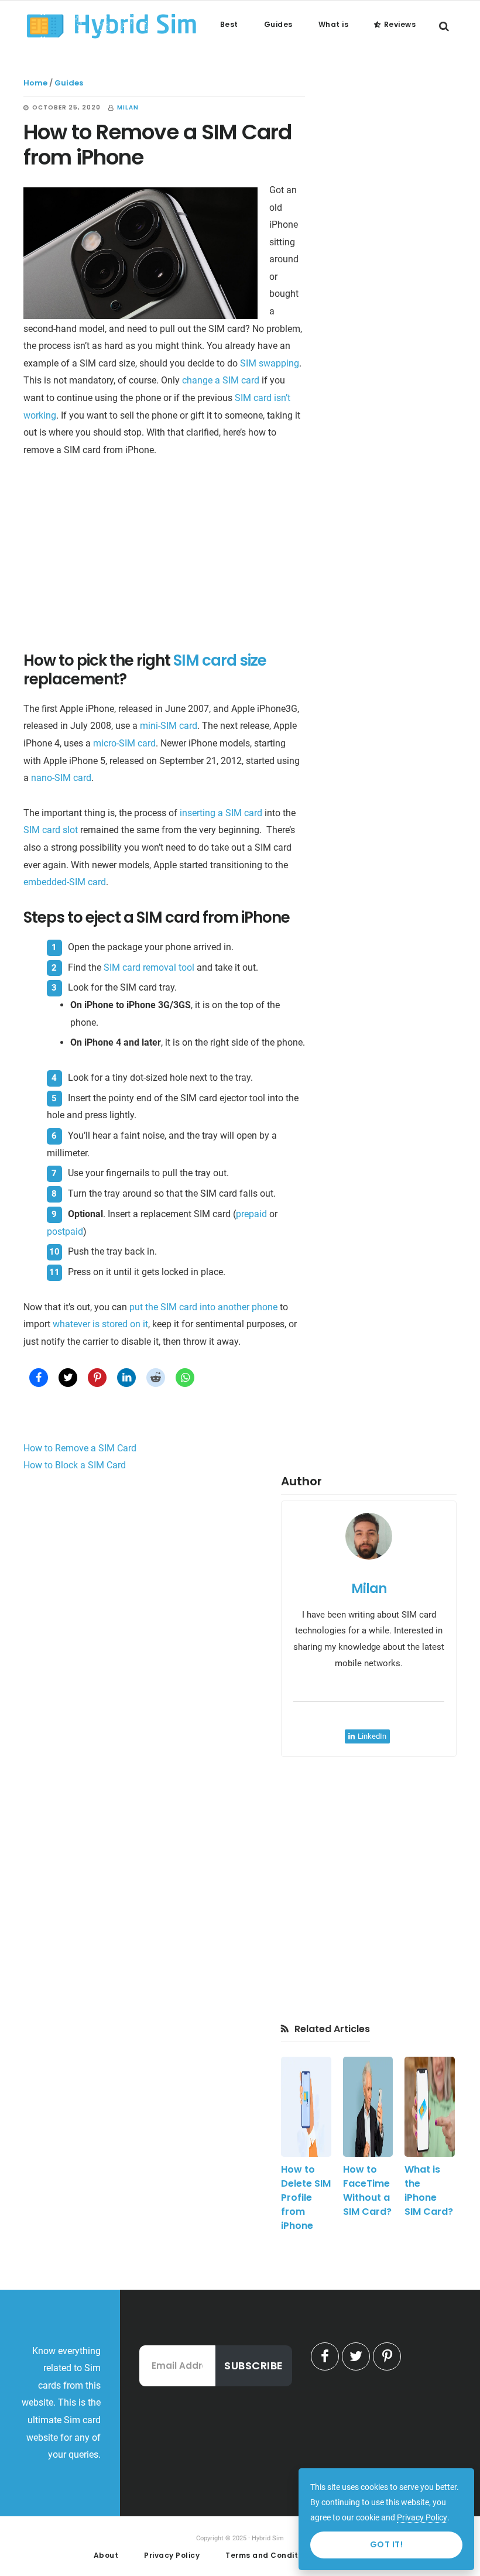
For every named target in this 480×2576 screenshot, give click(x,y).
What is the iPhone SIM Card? (429, 2190)
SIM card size (220, 660)
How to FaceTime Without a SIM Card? (367, 2190)
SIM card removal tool (149, 967)
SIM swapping (270, 363)
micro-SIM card (124, 743)
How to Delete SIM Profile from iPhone (306, 2198)
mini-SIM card (169, 726)
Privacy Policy (422, 2517)
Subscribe (254, 2366)
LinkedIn (372, 1736)
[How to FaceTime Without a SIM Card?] (368, 2107)
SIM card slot (51, 830)
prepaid (251, 1214)
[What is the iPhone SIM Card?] (430, 2107)
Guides (69, 83)
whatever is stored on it (100, 1324)
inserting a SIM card (221, 813)
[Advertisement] (164, 558)
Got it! (387, 2544)
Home (35, 83)
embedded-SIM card (65, 882)
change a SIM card (221, 380)
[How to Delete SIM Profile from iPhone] (306, 2107)
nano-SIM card (61, 778)
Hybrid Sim (111, 26)
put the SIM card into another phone (203, 1307)
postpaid (65, 1232)
